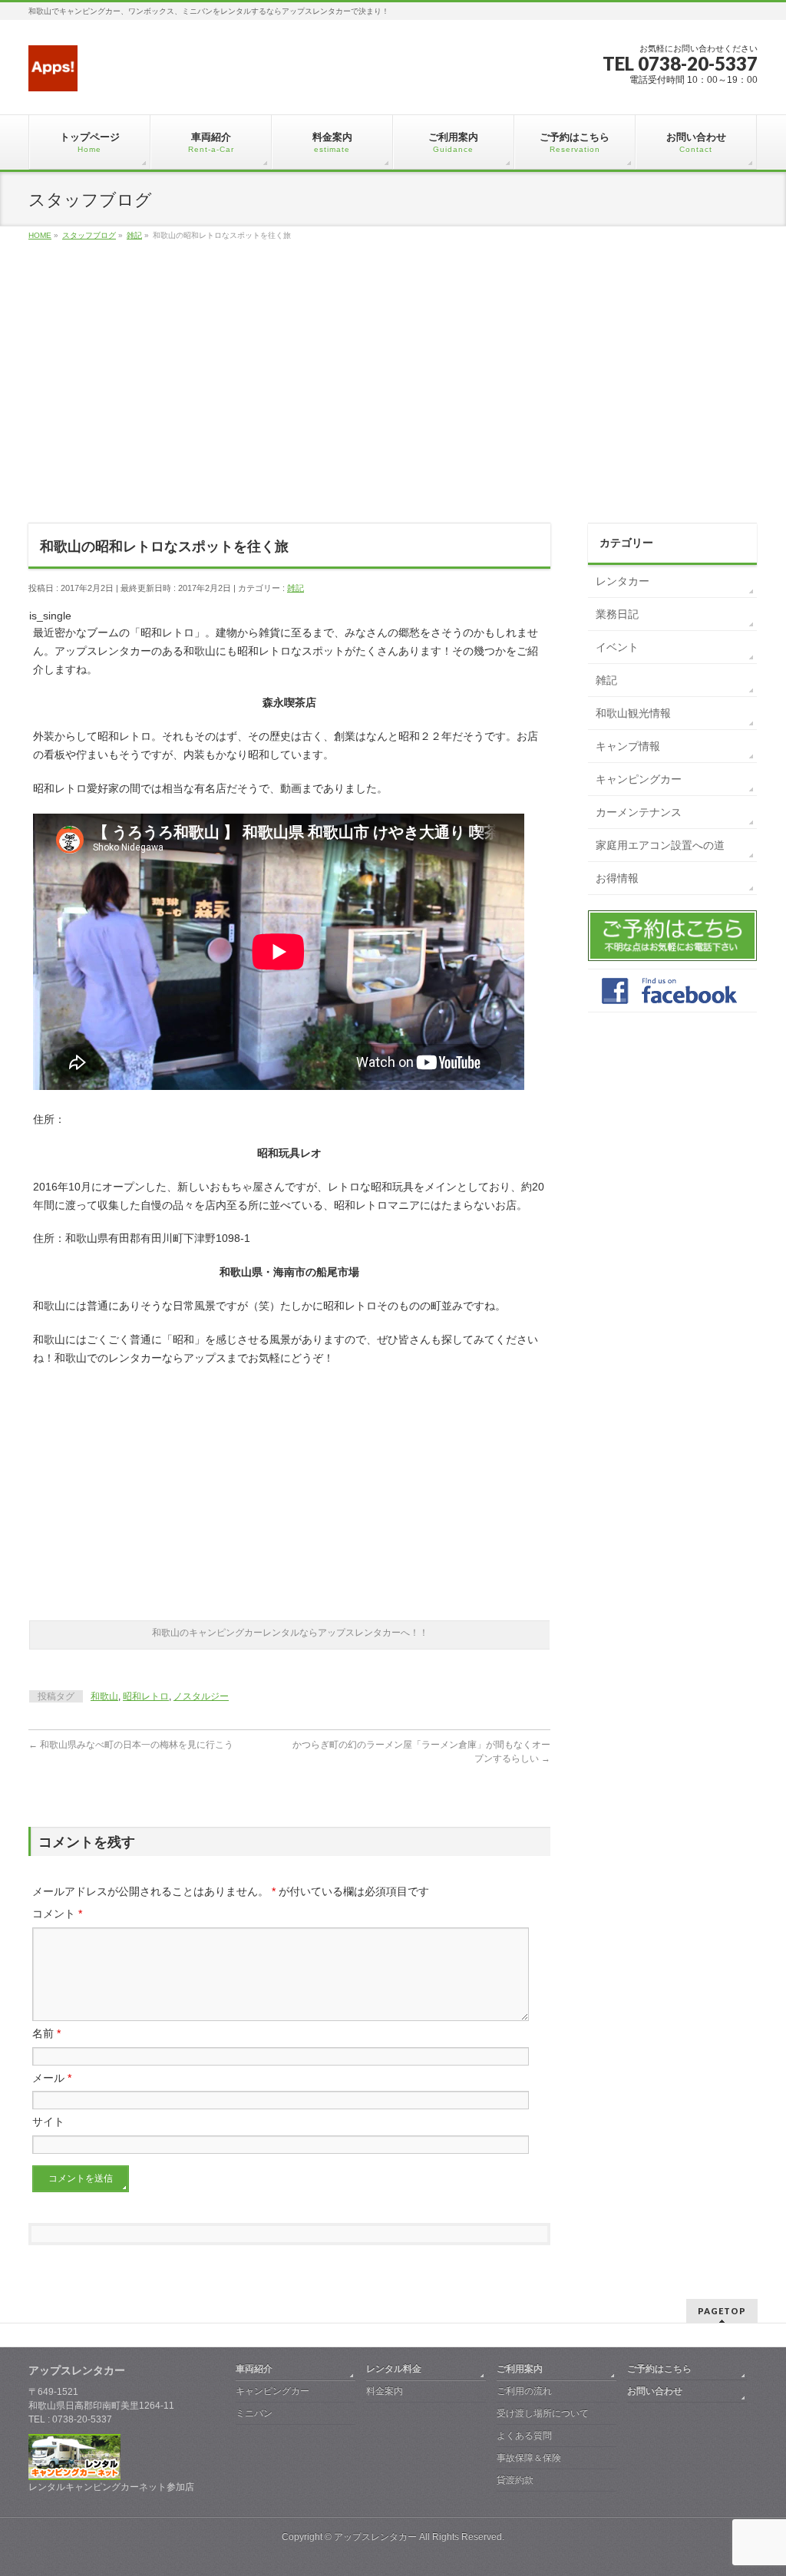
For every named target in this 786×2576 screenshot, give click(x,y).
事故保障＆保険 (529, 2458)
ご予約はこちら (659, 2369)
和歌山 (104, 1696)
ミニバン (254, 2413)
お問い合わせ (655, 2391)
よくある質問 (524, 2436)
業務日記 (617, 614)
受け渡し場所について (543, 2413)
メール (52, 2078)
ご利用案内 (520, 2369)
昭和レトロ (146, 1696)
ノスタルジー (201, 1696)
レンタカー (623, 581)
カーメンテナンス (639, 812)
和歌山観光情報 (633, 713)
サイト (48, 2122)
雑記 (296, 588)
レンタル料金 (394, 2369)
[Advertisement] (393, 399)
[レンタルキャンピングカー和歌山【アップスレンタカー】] (53, 74)
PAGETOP (722, 2311)
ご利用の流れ (524, 2391)
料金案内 (385, 2391)
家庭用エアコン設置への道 (660, 845)
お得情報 (617, 878)
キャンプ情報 (628, 746)
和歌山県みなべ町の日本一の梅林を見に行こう (131, 1745)
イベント (617, 647)
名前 (46, 2033)
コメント (57, 1914)
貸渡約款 (515, 2480)
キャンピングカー (639, 779)
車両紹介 (254, 2369)
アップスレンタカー (375, 2537)
